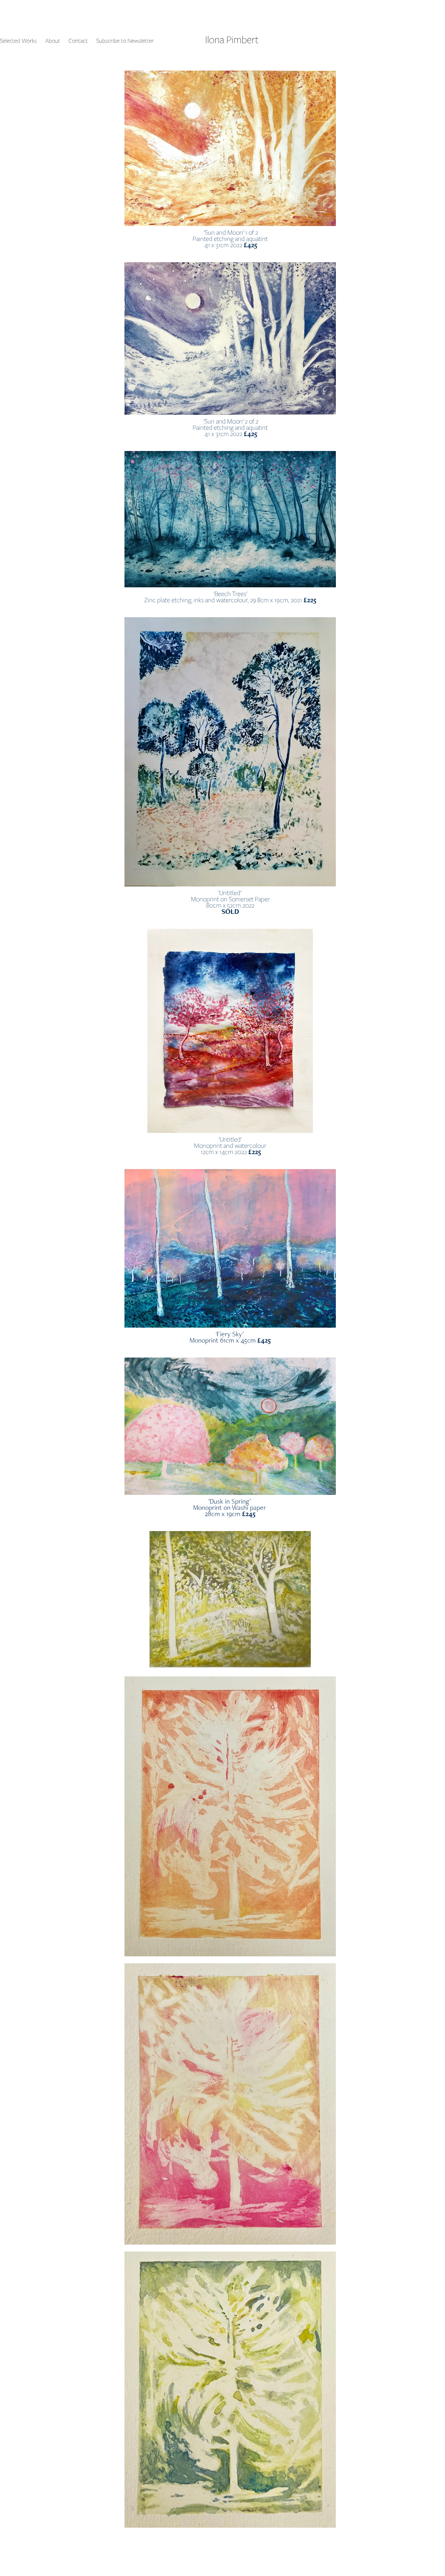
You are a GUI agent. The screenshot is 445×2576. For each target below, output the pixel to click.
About (53, 41)
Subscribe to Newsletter (125, 41)
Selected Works (18, 41)
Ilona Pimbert (232, 39)
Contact (78, 41)
